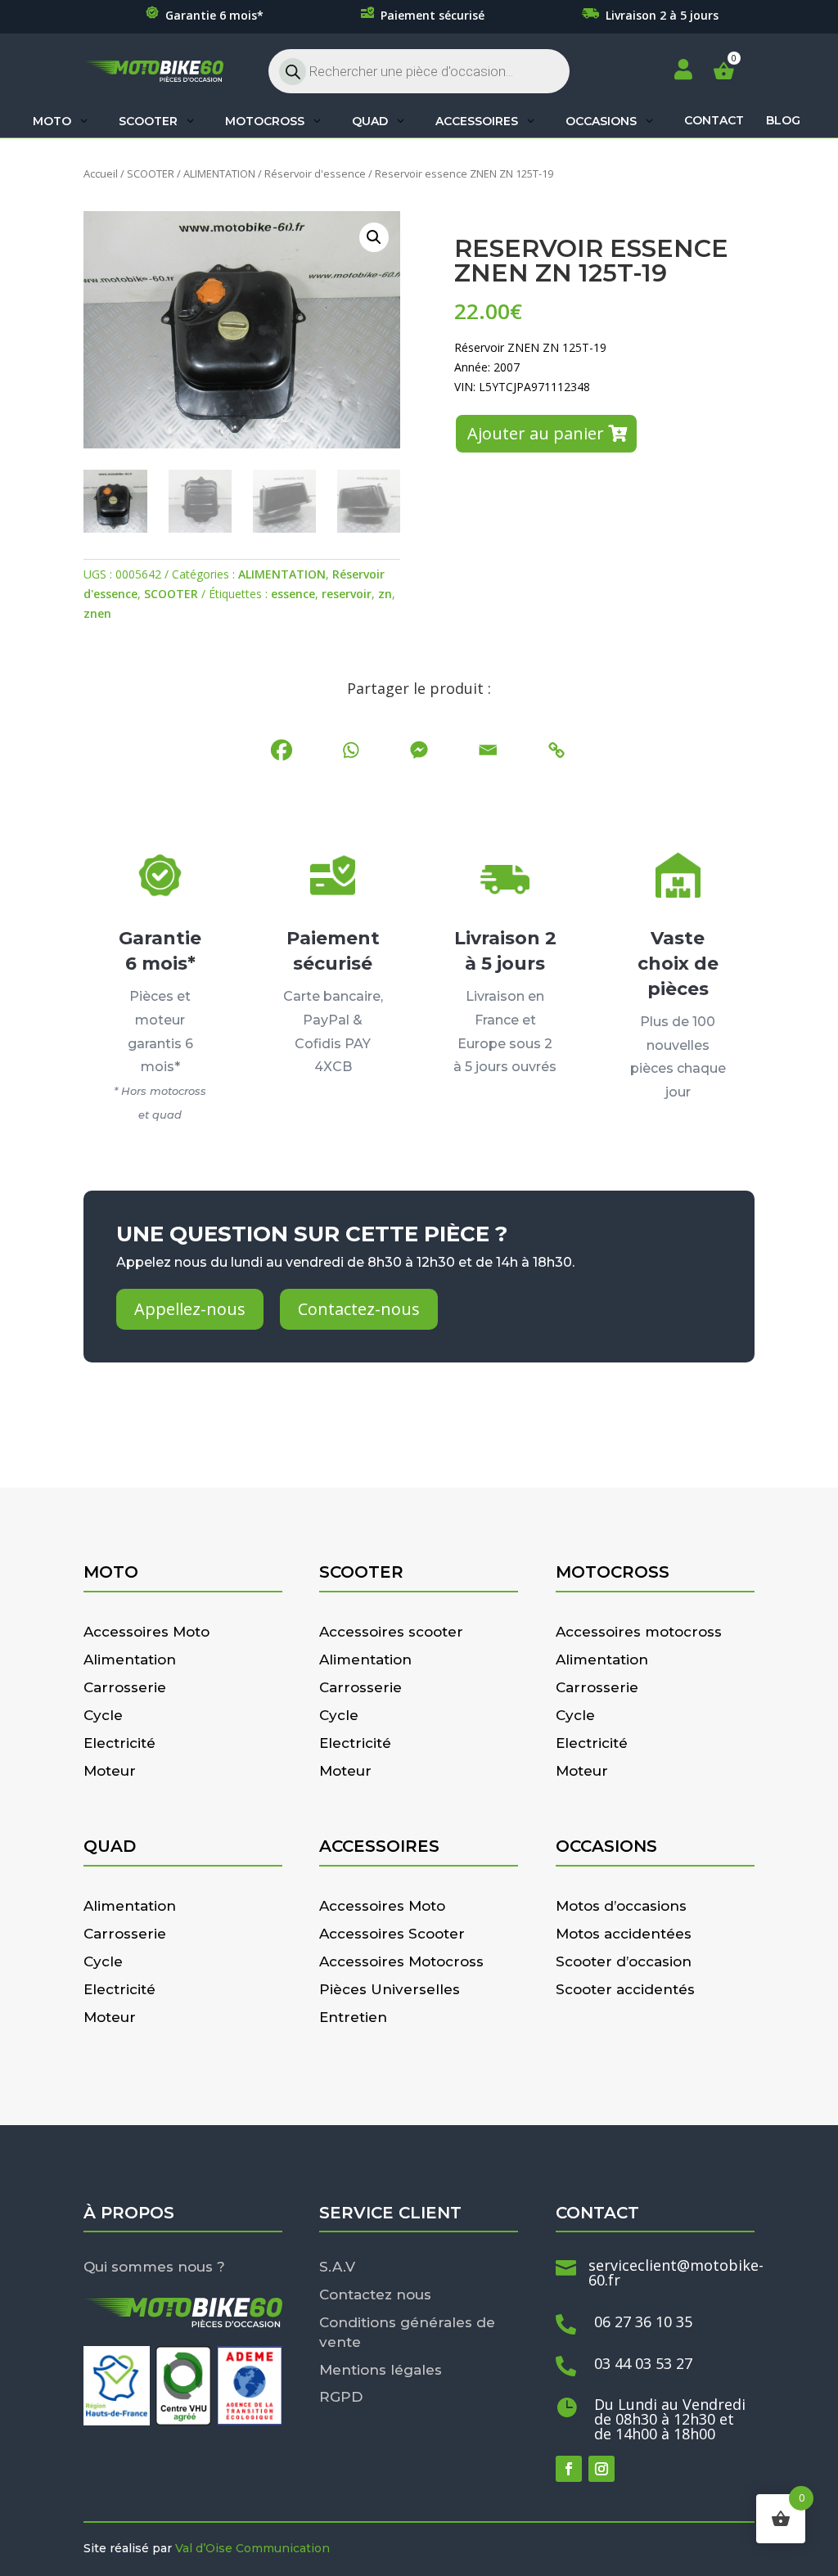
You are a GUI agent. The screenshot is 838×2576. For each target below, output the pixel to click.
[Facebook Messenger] (419, 750)
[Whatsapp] (350, 750)
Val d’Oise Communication (252, 2548)
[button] (374, 237)
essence (293, 594)
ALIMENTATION (219, 173)
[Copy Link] (556, 750)
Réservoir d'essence (315, 173)
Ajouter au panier (536, 433)
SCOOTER (151, 173)
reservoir (347, 594)
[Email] (488, 750)
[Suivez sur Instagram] (601, 2469)
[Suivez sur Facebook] (569, 2469)
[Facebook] (282, 750)
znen (97, 613)
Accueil (101, 173)
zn (385, 594)
